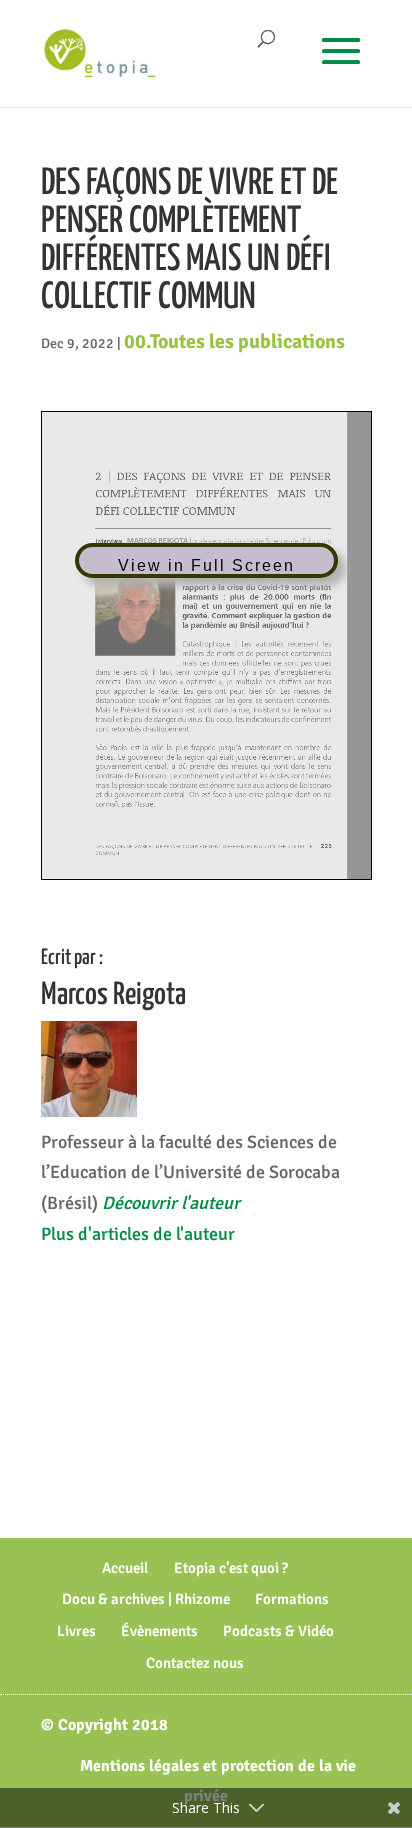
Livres (76, 1631)
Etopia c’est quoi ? (231, 1568)
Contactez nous (195, 1663)
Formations (292, 1599)
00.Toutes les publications (234, 341)
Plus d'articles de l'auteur (138, 1234)
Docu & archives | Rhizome (146, 1599)
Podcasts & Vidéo (278, 1631)
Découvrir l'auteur (171, 1203)
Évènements (159, 1631)
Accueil (125, 1568)
